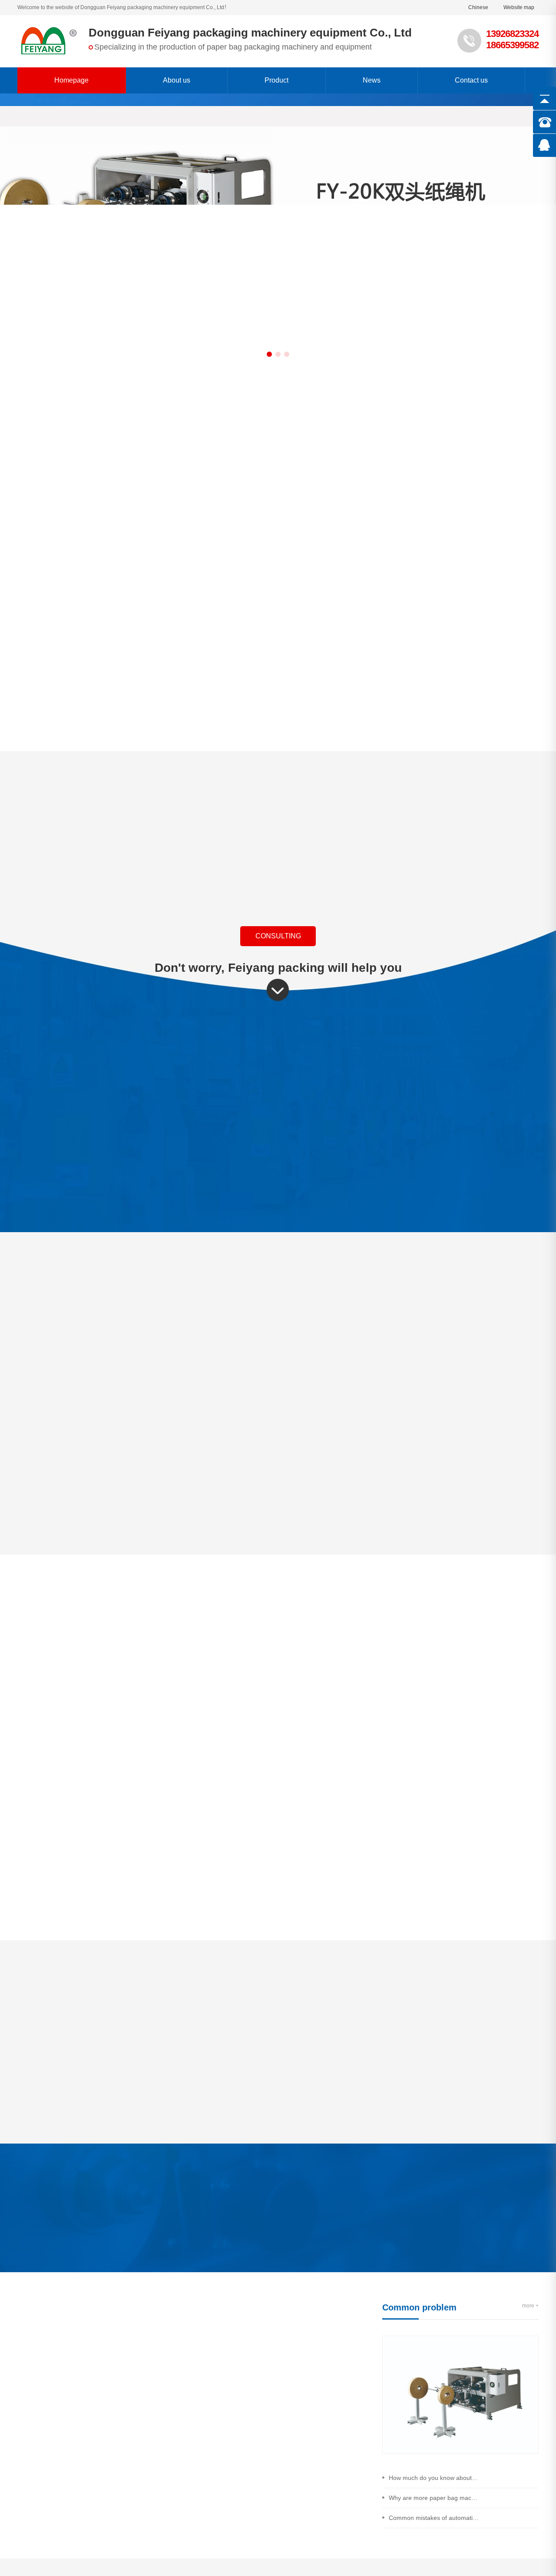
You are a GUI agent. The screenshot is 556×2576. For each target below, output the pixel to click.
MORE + (278, 1754)
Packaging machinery (155, 451)
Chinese (478, 7)
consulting (278, 936)
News (372, 80)
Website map (519, 7)
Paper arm (401, 451)
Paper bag (319, 451)
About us (177, 80)
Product (276, 80)
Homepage (71, 80)
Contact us (471, 80)
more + (332, 2338)
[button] (269, 354)
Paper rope (237, 451)
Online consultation (50, 2276)
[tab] (231, 2016)
